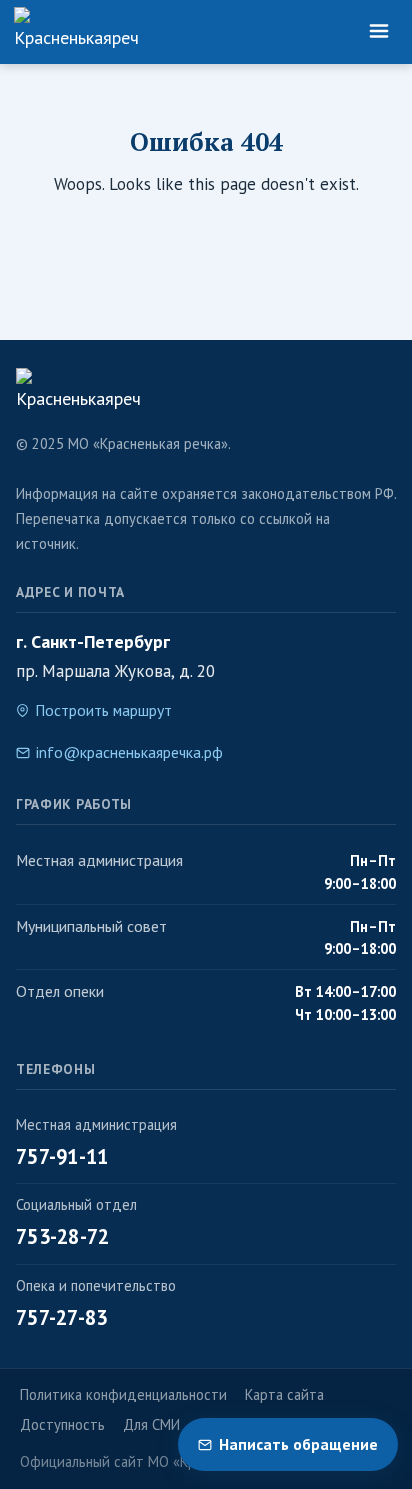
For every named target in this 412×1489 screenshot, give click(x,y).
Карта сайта (284, 1394)
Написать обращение (298, 1444)
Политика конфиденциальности (123, 1394)
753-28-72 (63, 1236)
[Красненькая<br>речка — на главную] (76, 32)
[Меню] (379, 32)
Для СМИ (151, 1424)
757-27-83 (62, 1317)
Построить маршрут (103, 710)
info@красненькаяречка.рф (129, 752)
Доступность (62, 1424)
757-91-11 (62, 1156)
